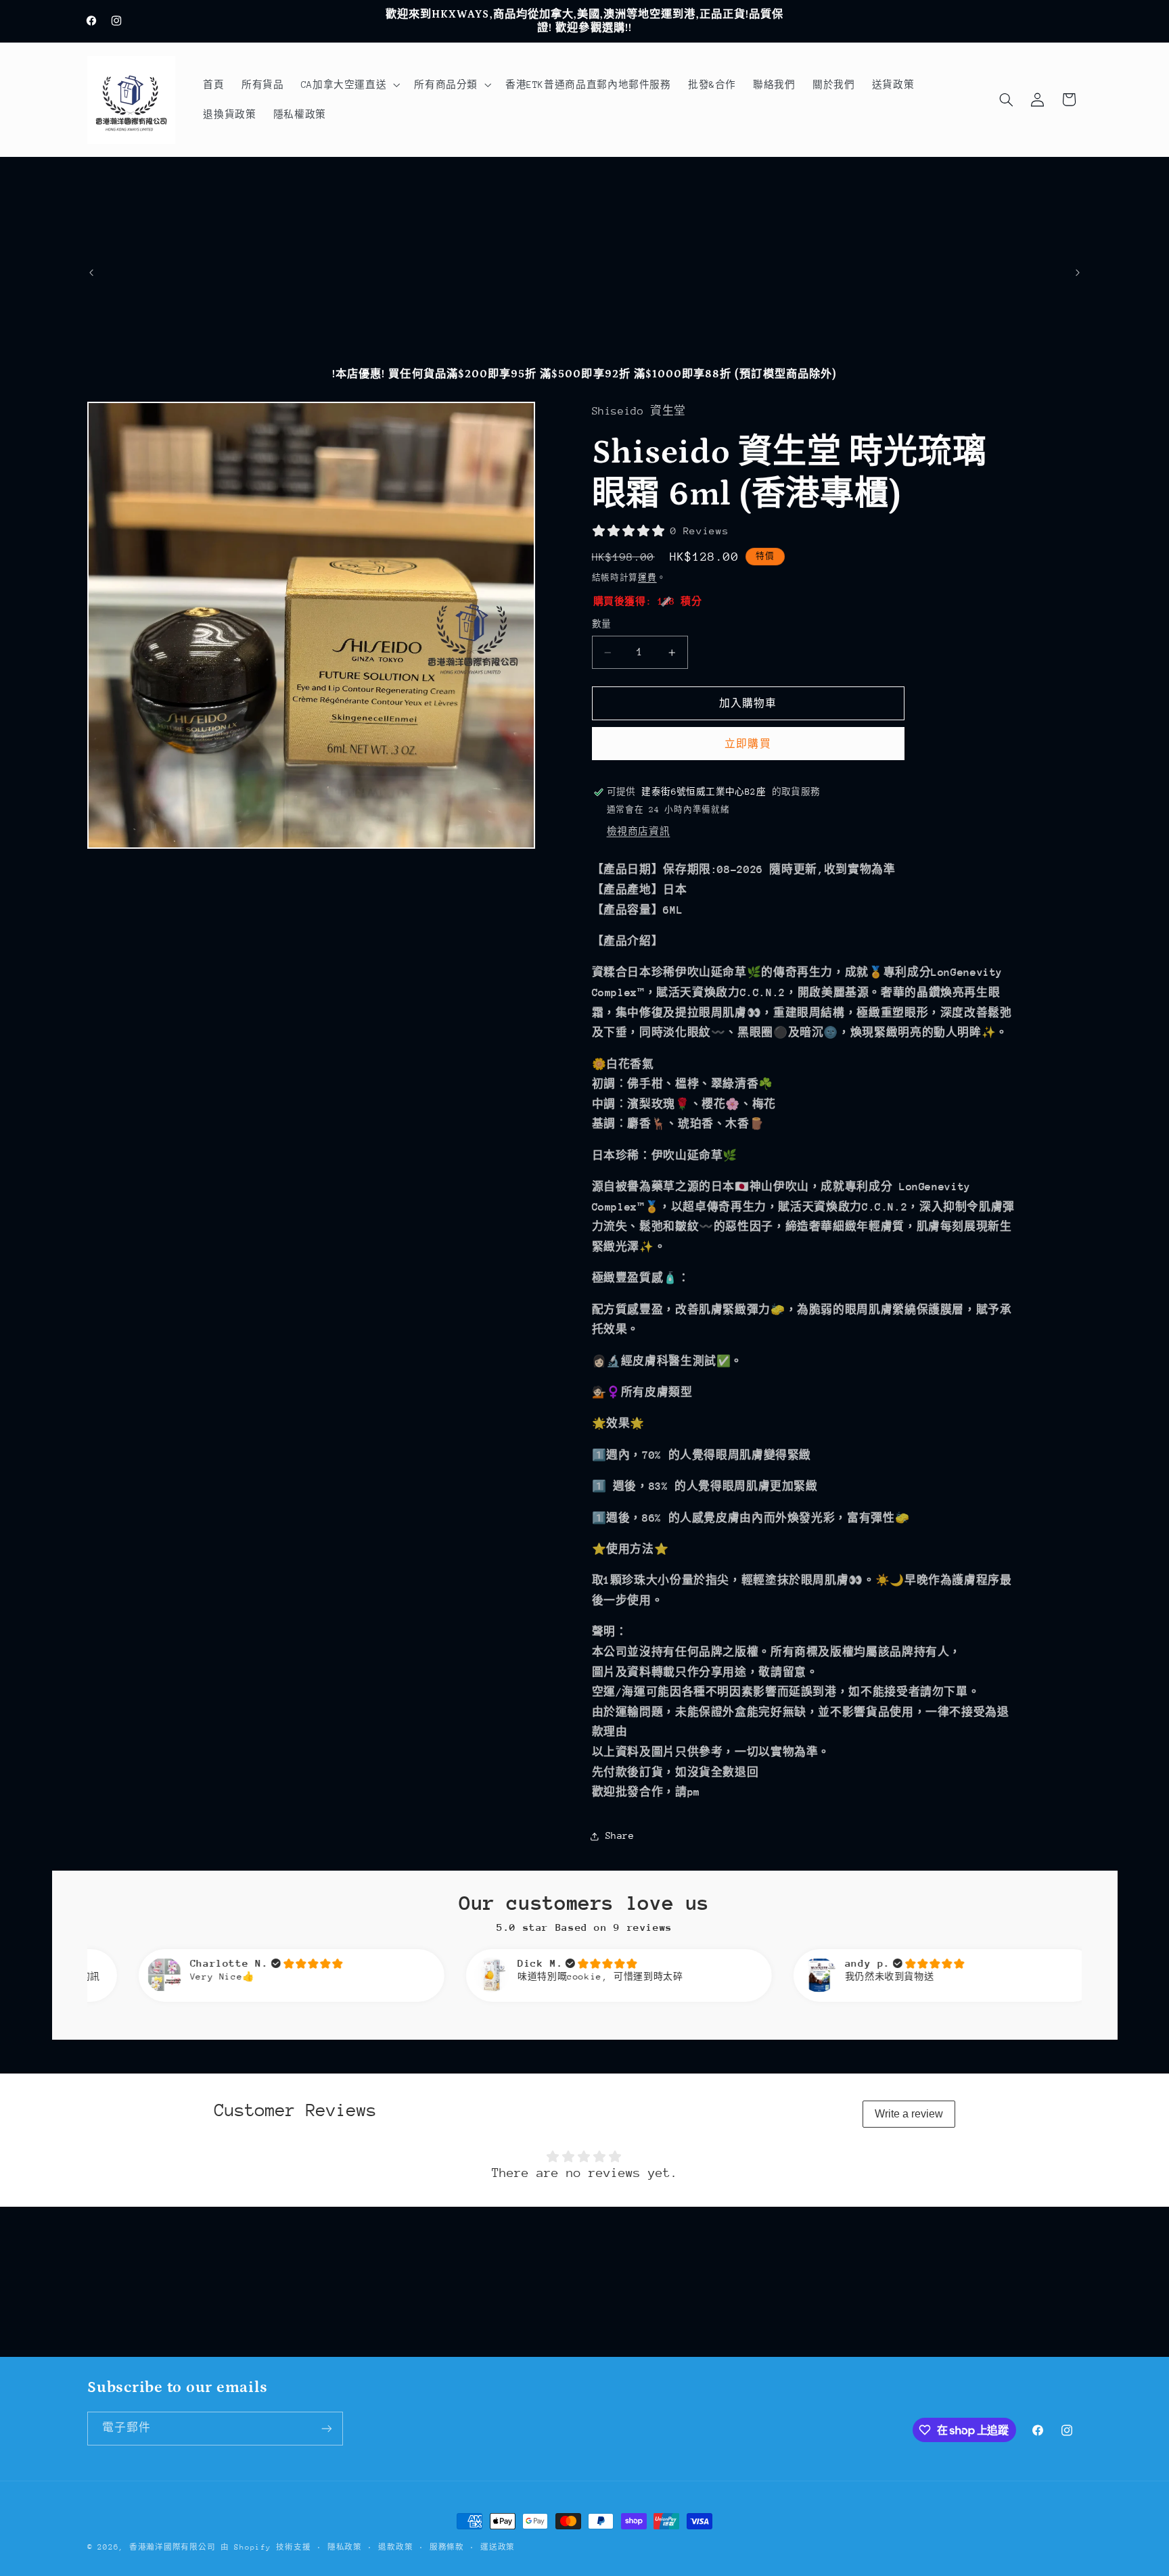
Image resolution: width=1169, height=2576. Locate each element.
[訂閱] (327, 2428)
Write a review (909, 2114)
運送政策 (498, 2547)
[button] (349, 85)
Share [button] (620, 1835)
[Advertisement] (584, 258)
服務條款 (447, 2547)
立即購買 (748, 744)
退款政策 (395, 2547)
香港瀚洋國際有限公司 (172, 2547)
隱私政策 (345, 2547)
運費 (647, 578)
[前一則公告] (91, 273)
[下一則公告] (1078, 273)
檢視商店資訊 (639, 831)
